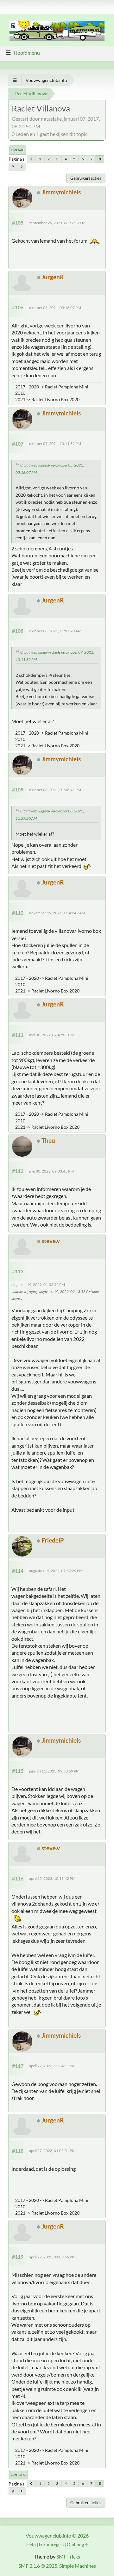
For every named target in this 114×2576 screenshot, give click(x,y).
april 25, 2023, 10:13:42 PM (52, 1878)
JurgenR (53, 277)
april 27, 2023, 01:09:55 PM (52, 2257)
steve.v (51, 1241)
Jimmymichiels (61, 192)
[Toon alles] (15, 80)
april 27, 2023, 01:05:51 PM (52, 2151)
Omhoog (18, 2475)
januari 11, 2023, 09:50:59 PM (54, 1771)
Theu (48, 1140)
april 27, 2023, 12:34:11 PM (52, 2066)
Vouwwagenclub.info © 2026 (57, 2536)
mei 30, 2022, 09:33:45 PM (51, 1171)
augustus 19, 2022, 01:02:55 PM (38, 1285)
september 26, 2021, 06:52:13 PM (57, 223)
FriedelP (53, 1540)
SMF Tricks (68, 2556)
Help (31, 2544)
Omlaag (18, 150)
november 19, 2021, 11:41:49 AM (57, 913)
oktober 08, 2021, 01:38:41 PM (55, 790)
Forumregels (51, 2544)
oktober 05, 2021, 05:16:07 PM (55, 308)
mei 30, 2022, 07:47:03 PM (51, 1035)
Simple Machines (78, 2566)
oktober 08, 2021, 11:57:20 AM (55, 631)
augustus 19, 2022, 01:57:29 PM (56, 1571)
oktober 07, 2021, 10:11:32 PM (55, 444)
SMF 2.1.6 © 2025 (38, 2566)
